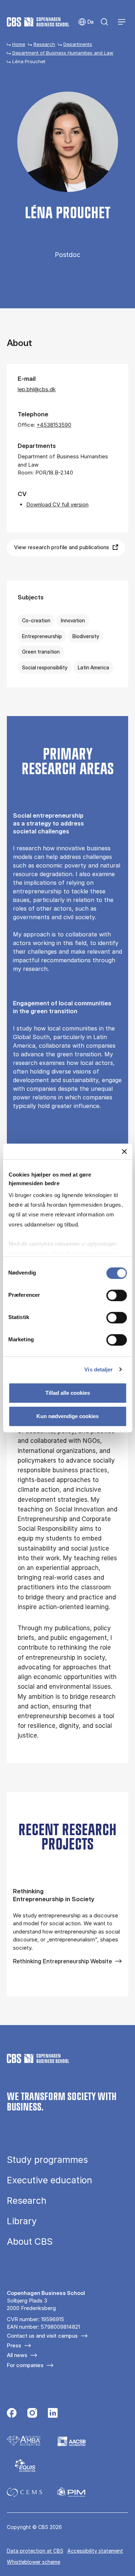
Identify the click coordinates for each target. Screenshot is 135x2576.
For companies (25, 2365)
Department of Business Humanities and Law (63, 53)
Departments (78, 44)
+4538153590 (54, 425)
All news (17, 2355)
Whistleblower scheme (33, 2562)
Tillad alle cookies (68, 1393)
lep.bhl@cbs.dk (37, 389)
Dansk (86, 22)
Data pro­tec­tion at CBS (35, 2551)
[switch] (116, 1295)
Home (19, 44)
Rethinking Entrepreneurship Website (62, 1961)
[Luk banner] (124, 1151)
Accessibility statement (95, 2551)
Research (44, 44)
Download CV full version (57, 504)
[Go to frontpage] (38, 22)
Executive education (49, 2180)
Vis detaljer (98, 1369)
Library (22, 2221)
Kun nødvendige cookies (67, 1416)
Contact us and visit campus (42, 2336)
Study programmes (47, 2160)
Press (14, 2345)
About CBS (30, 2242)
